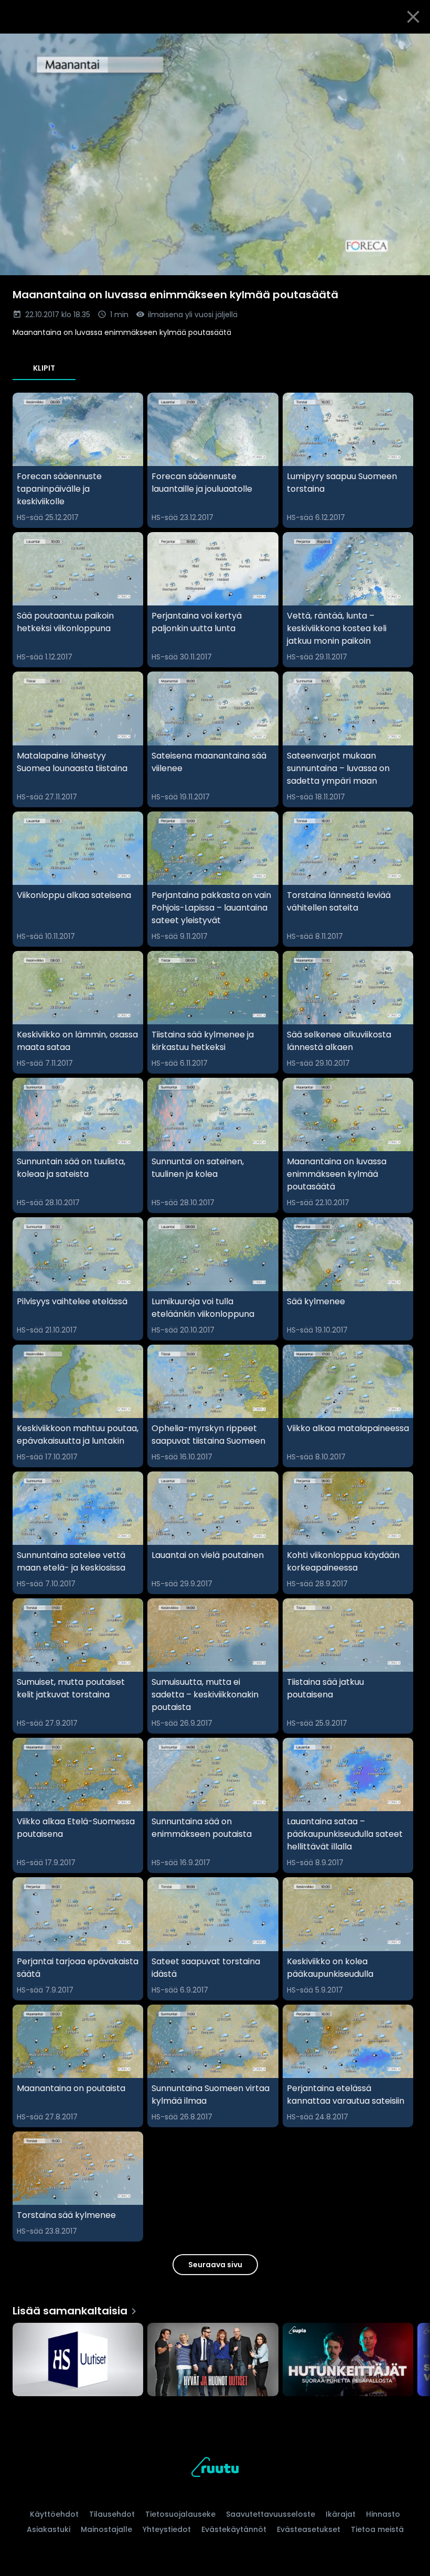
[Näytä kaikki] (215, 2357)
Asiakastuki (49, 2529)
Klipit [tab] (44, 368)
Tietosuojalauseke (180, 2514)
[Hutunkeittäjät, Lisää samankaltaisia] (348, 2361)
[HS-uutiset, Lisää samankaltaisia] (78, 2361)
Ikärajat (341, 2514)
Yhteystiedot (167, 2529)
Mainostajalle (106, 2529)
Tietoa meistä (377, 2529)
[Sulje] (413, 17)
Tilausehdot (112, 2514)
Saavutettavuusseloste (271, 2514)
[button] (215, 154)
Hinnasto (383, 2514)
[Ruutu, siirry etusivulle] (215, 2469)
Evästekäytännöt (234, 2529)
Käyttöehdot (54, 2514)
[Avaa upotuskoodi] (410, 46)
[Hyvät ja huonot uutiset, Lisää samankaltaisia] (213, 2361)
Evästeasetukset (309, 2529)
